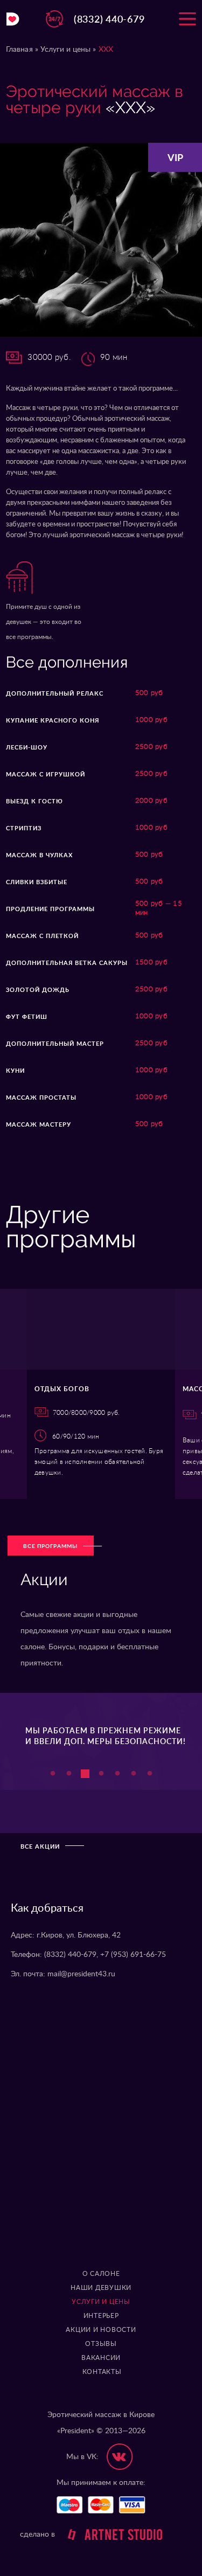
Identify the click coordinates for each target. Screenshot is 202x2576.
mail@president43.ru (81, 1974)
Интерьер (101, 2316)
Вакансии (101, 2358)
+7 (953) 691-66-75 (133, 1955)
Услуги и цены (66, 50)
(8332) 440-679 (109, 19)
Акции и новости (101, 2330)
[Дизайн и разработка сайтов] (110, 2535)
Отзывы (101, 2344)
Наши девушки (101, 2288)
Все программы (50, 1546)
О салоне (101, 2274)
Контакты (102, 2372)
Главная (19, 50)
